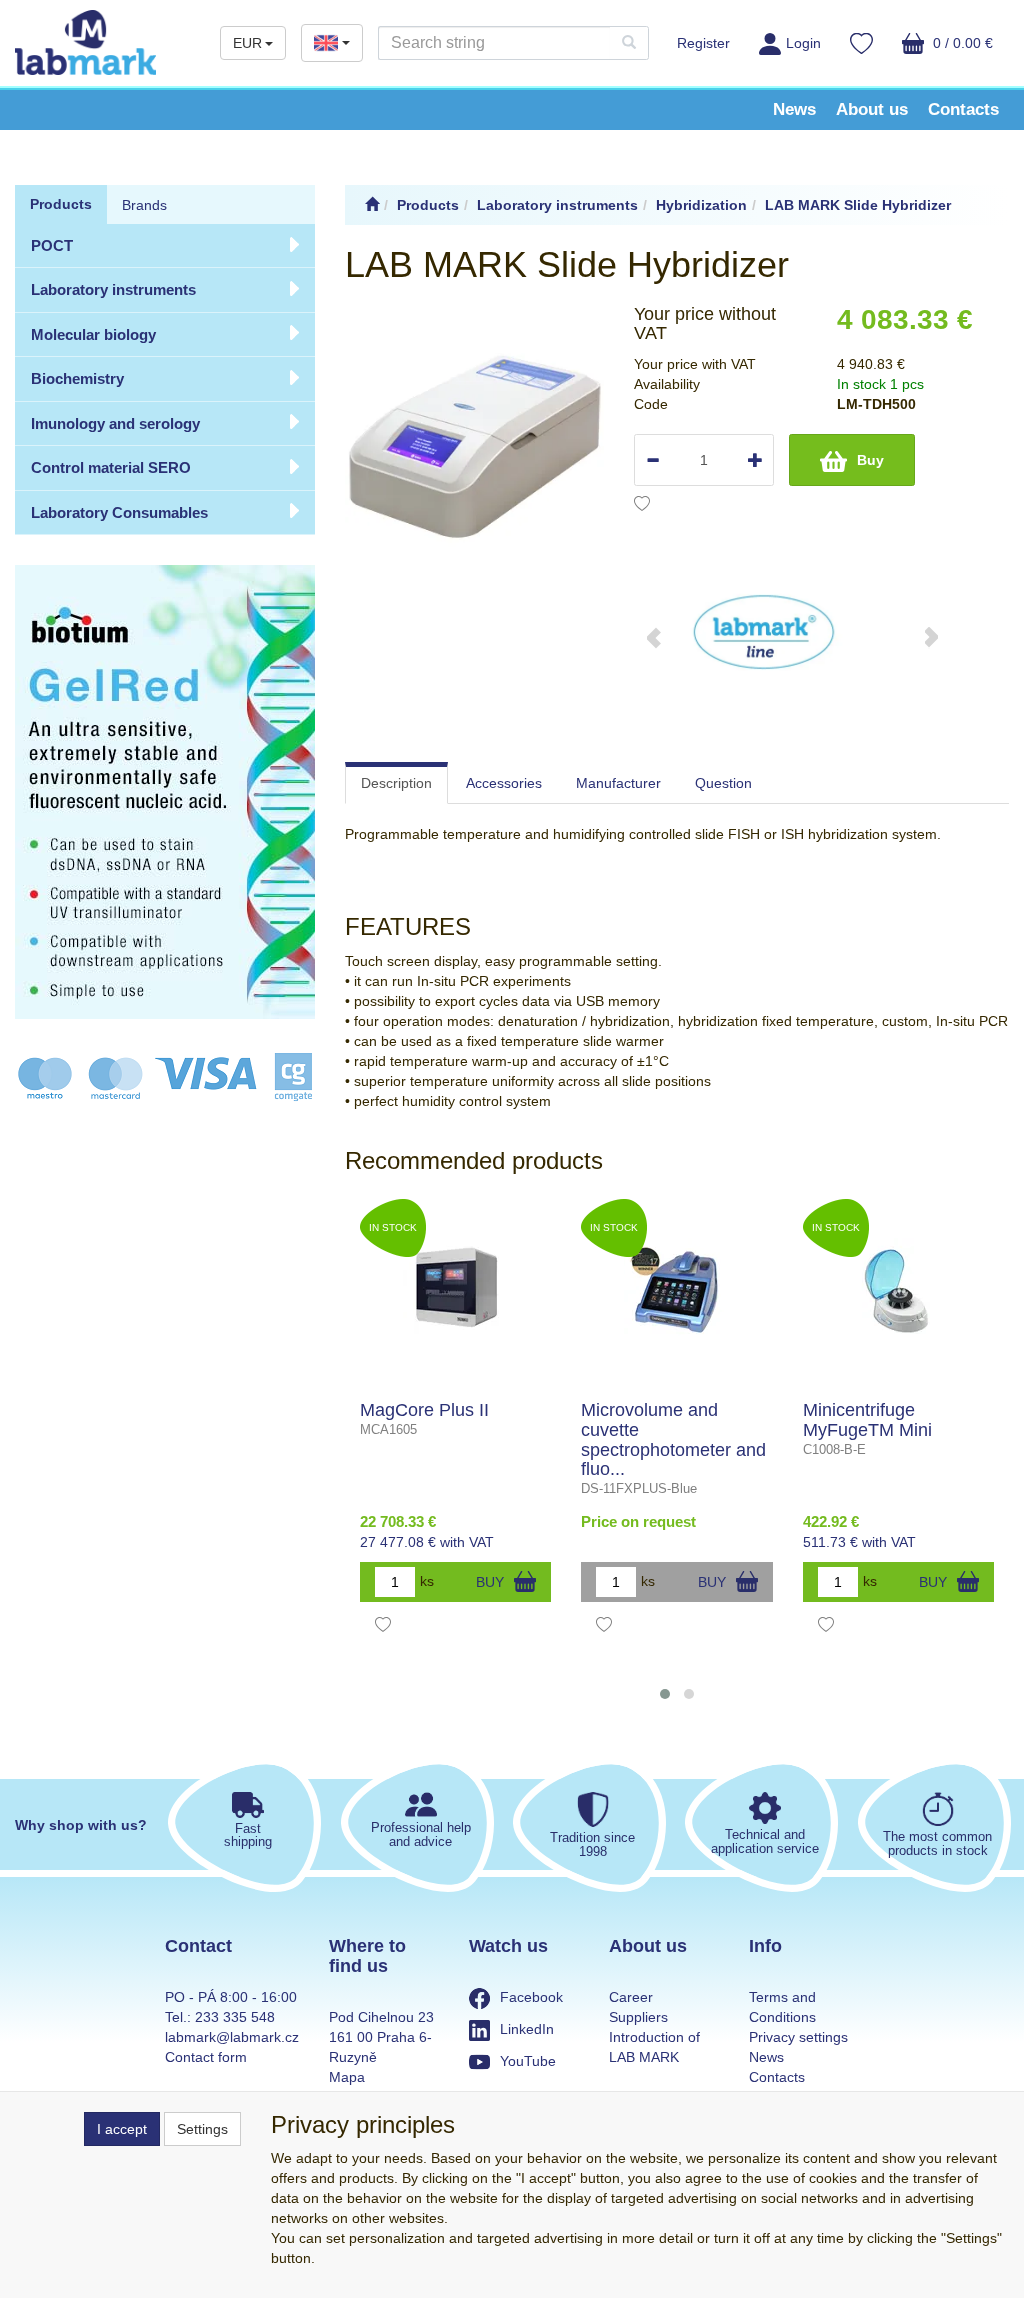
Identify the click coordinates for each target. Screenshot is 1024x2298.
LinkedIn (527, 2029)
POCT (52, 245)
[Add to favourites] (642, 506)
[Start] (372, 205)
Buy (870, 460)
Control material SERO (111, 467)
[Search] (629, 43)
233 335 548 (235, 2017)
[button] (665, 1694)
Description (396, 783)
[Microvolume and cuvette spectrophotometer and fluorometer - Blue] (676, 1291)
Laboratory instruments (113, 289)
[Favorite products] (861, 46)
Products (61, 204)
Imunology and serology (115, 423)
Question (723, 783)
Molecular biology (93, 334)
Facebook (531, 1997)
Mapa (347, 2077)
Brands (144, 205)
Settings (202, 2129)
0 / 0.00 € (961, 43)
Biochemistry (77, 378)
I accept (122, 2129)
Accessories (504, 783)
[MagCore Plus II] (455, 1291)
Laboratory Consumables (119, 512)
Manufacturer (618, 783)
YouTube (528, 2061)
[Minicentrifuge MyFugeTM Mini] (898, 1291)
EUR (247, 43)
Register (703, 43)
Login (803, 43)
